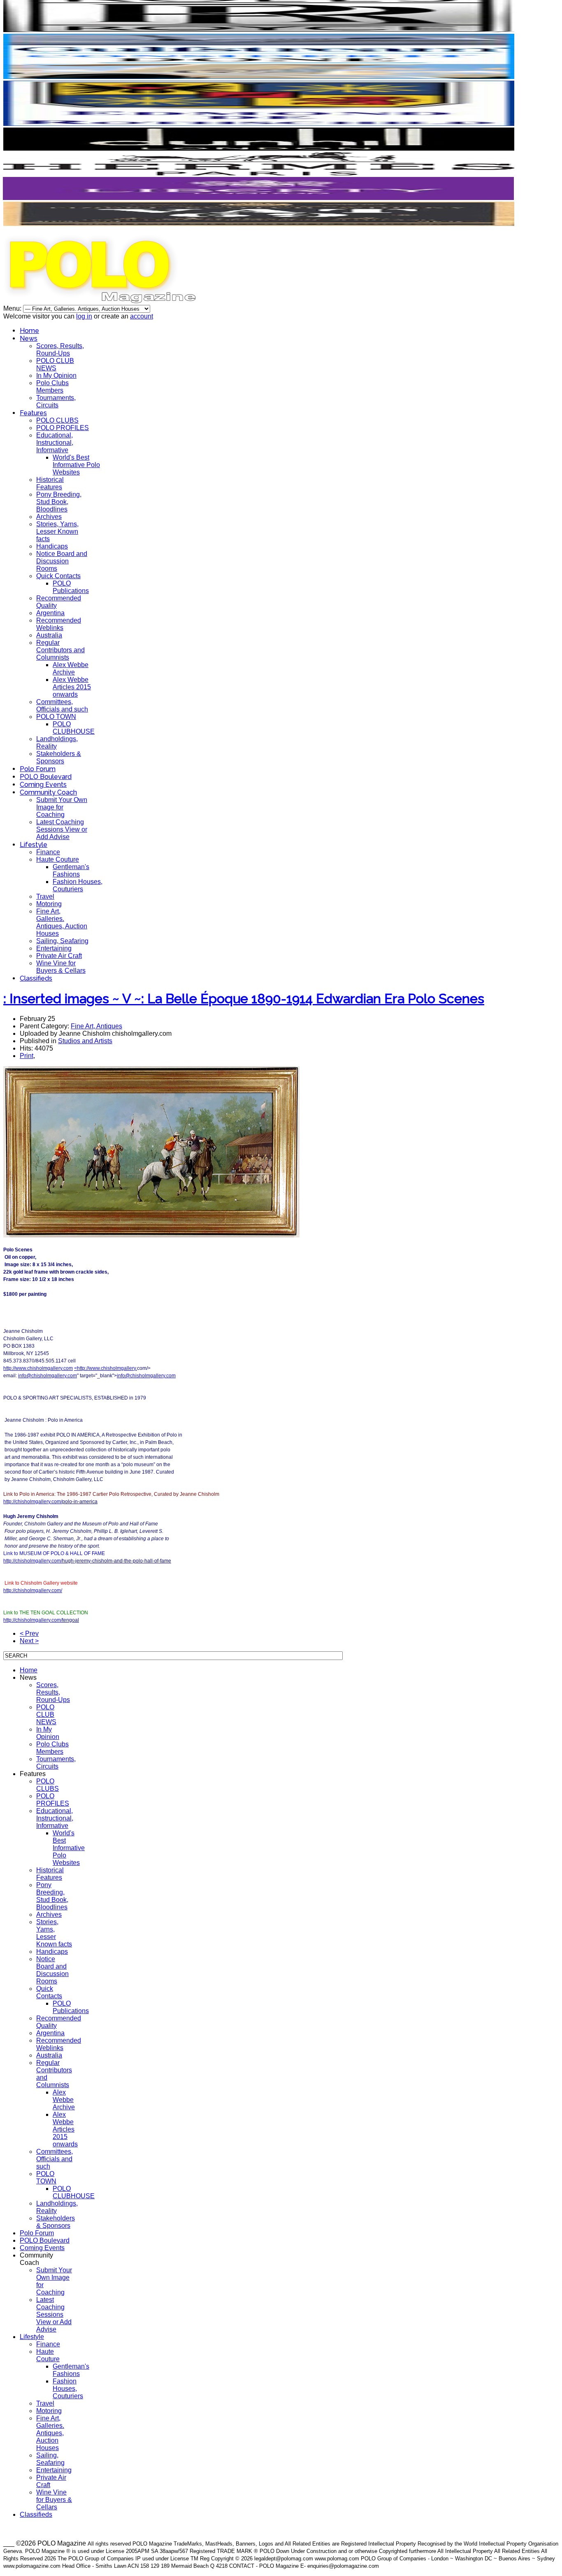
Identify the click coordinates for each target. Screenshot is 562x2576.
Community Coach (48, 792)
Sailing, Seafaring (62, 941)
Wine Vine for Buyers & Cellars (61, 967)
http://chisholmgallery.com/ (33, 1502)
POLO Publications (71, 587)
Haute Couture (58, 859)
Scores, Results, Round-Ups (60, 350)
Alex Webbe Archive (71, 668)
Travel (45, 896)
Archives (49, 517)
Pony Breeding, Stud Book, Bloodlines (59, 502)
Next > (29, 1641)
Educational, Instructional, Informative (55, 443)
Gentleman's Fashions (71, 871)
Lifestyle (34, 845)
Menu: (13, 308)
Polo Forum (38, 769)
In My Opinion (56, 375)
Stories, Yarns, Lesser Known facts (57, 531)
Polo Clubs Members (52, 387)
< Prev (29, 1633)
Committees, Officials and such (62, 706)
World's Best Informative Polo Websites (76, 465)
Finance (48, 852)
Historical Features (50, 483)
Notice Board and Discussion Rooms (62, 561)
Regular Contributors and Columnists (60, 650)
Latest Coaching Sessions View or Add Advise (62, 829)
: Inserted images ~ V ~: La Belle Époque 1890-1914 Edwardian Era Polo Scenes (244, 999)
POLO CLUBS (57, 420)
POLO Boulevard (46, 777)
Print (27, 1056)
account (142, 316)
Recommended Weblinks (59, 624)
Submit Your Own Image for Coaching (62, 807)
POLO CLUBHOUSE (74, 728)
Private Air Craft (59, 956)
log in (84, 316)
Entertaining (54, 948)
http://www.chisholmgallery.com (38, 1368)
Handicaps (52, 546)
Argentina (50, 613)
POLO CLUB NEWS (55, 364)
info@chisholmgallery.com (48, 1376)
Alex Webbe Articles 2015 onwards (72, 687)
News (29, 338)
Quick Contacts (58, 576)
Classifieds (36, 978)
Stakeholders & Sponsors (59, 757)
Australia (49, 635)
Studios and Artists (85, 1041)
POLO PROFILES (63, 428)
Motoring (49, 904)
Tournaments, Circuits (56, 401)
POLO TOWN (56, 717)
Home (29, 331)
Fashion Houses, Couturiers (78, 885)
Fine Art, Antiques (96, 1026)
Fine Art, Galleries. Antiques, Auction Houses (62, 922)
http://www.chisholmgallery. (107, 1368)
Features (33, 413)
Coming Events (43, 785)
